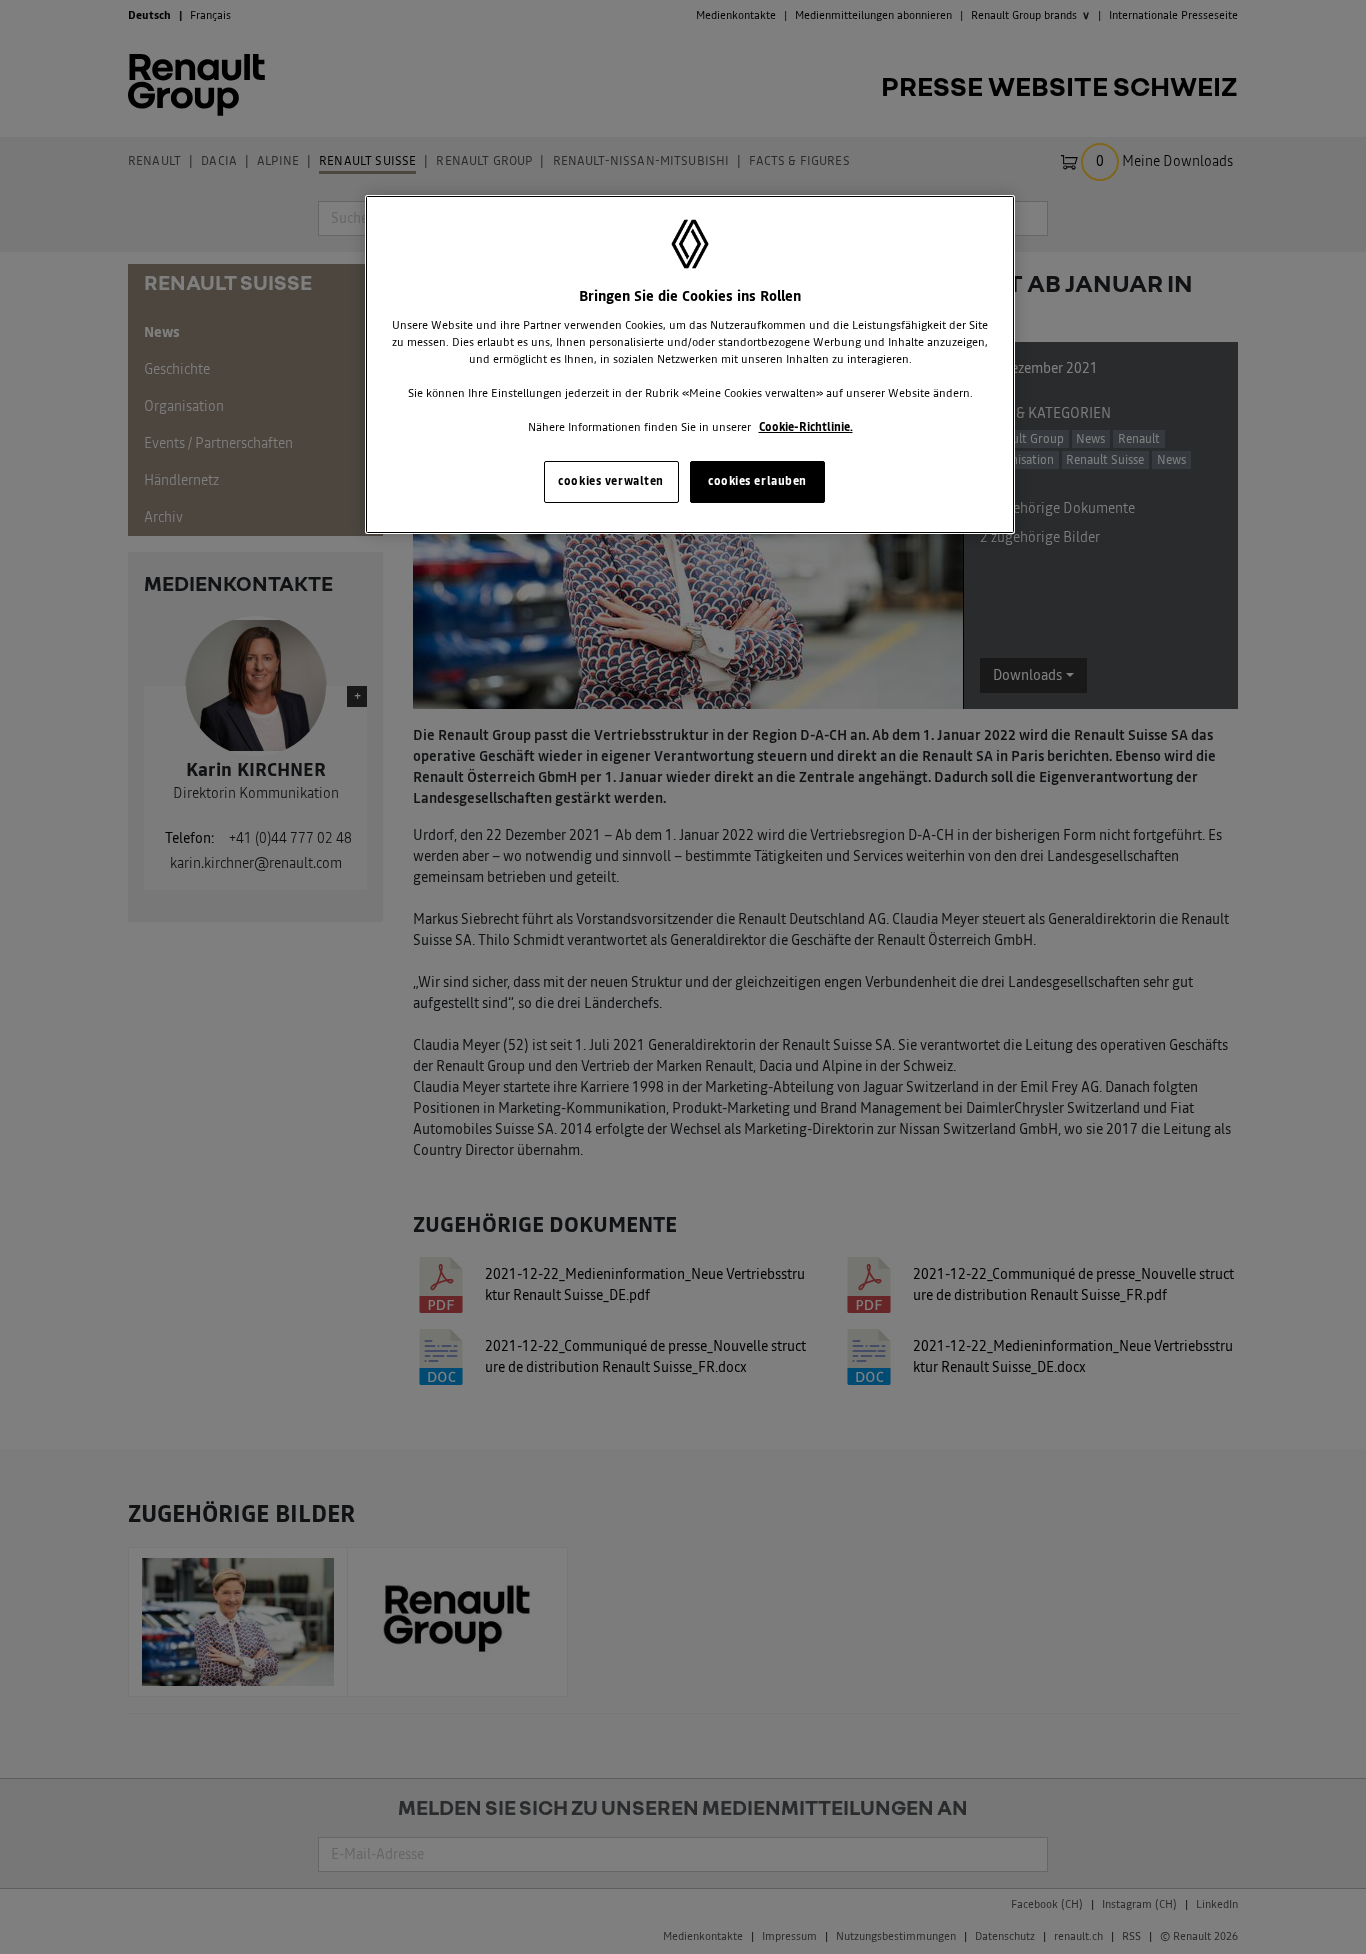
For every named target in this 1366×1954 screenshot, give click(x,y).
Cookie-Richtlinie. (806, 427)
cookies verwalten (611, 481)
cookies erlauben (757, 481)
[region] (690, 364)
